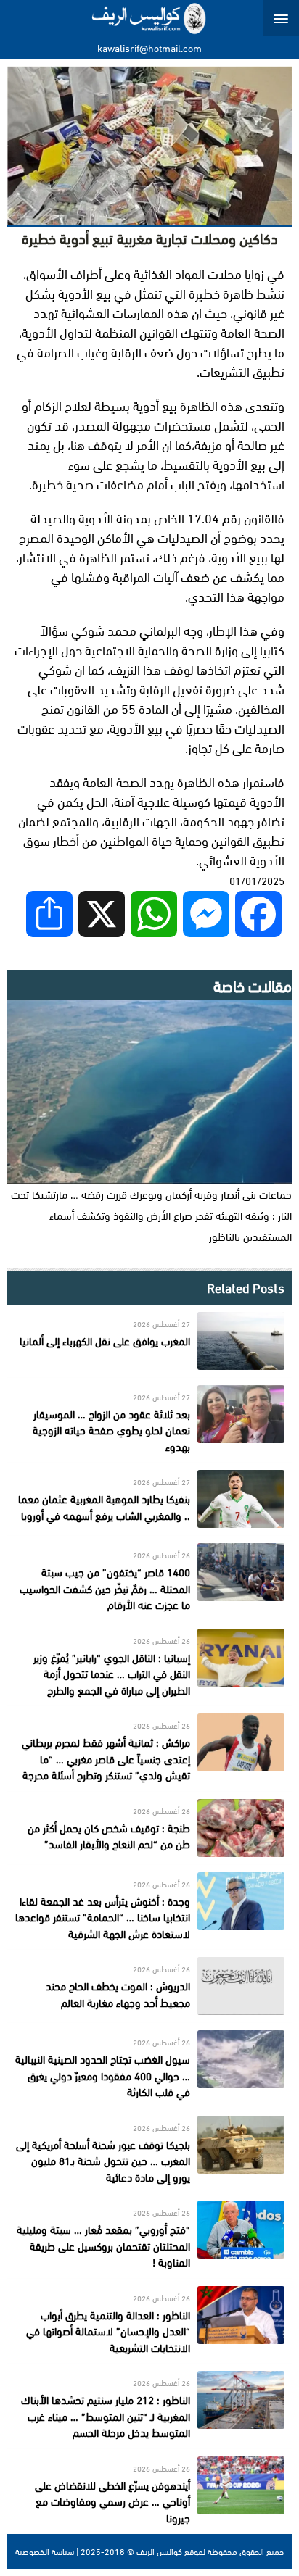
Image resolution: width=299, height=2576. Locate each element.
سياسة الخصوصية (45, 2551)
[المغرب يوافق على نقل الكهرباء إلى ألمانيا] (149, 1341)
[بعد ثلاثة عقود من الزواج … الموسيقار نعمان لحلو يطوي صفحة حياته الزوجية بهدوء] (149, 1420)
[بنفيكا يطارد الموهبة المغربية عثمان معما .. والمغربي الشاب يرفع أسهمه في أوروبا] (149, 1499)
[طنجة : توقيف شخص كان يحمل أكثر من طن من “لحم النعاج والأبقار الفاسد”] (149, 1828)
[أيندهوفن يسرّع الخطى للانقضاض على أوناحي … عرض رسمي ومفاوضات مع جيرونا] (149, 2492)
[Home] (150, 18)
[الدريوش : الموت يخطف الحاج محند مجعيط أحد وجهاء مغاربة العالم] (149, 1986)
